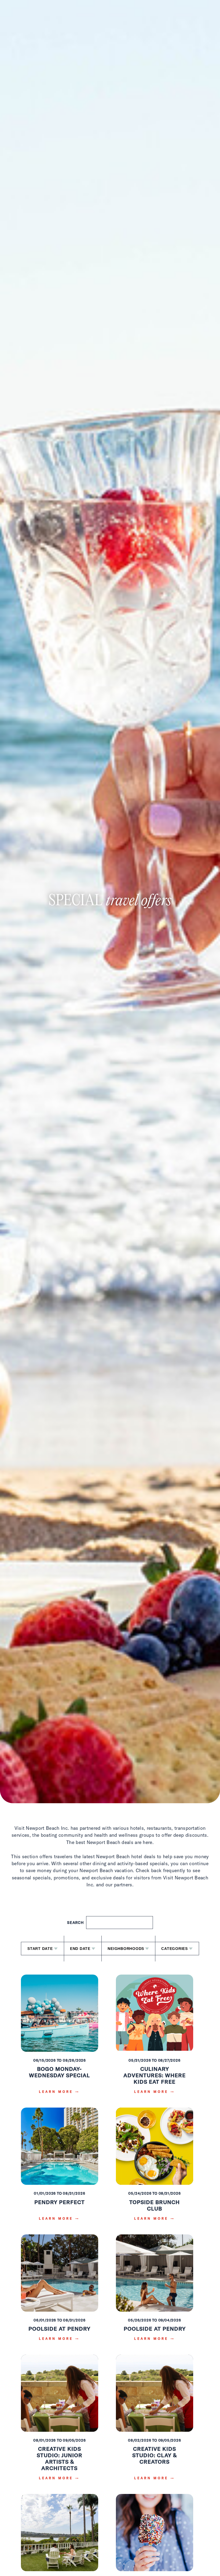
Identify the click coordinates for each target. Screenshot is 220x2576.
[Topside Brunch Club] (155, 2168)
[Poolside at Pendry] (60, 2291)
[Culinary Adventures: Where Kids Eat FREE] (155, 2038)
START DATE (40, 1949)
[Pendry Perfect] (60, 2168)
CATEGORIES (175, 1949)
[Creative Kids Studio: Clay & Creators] (155, 2421)
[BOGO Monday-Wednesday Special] (60, 2038)
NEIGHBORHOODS (126, 1949)
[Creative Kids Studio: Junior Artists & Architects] (60, 2421)
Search (76, 1923)
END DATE (80, 1949)
